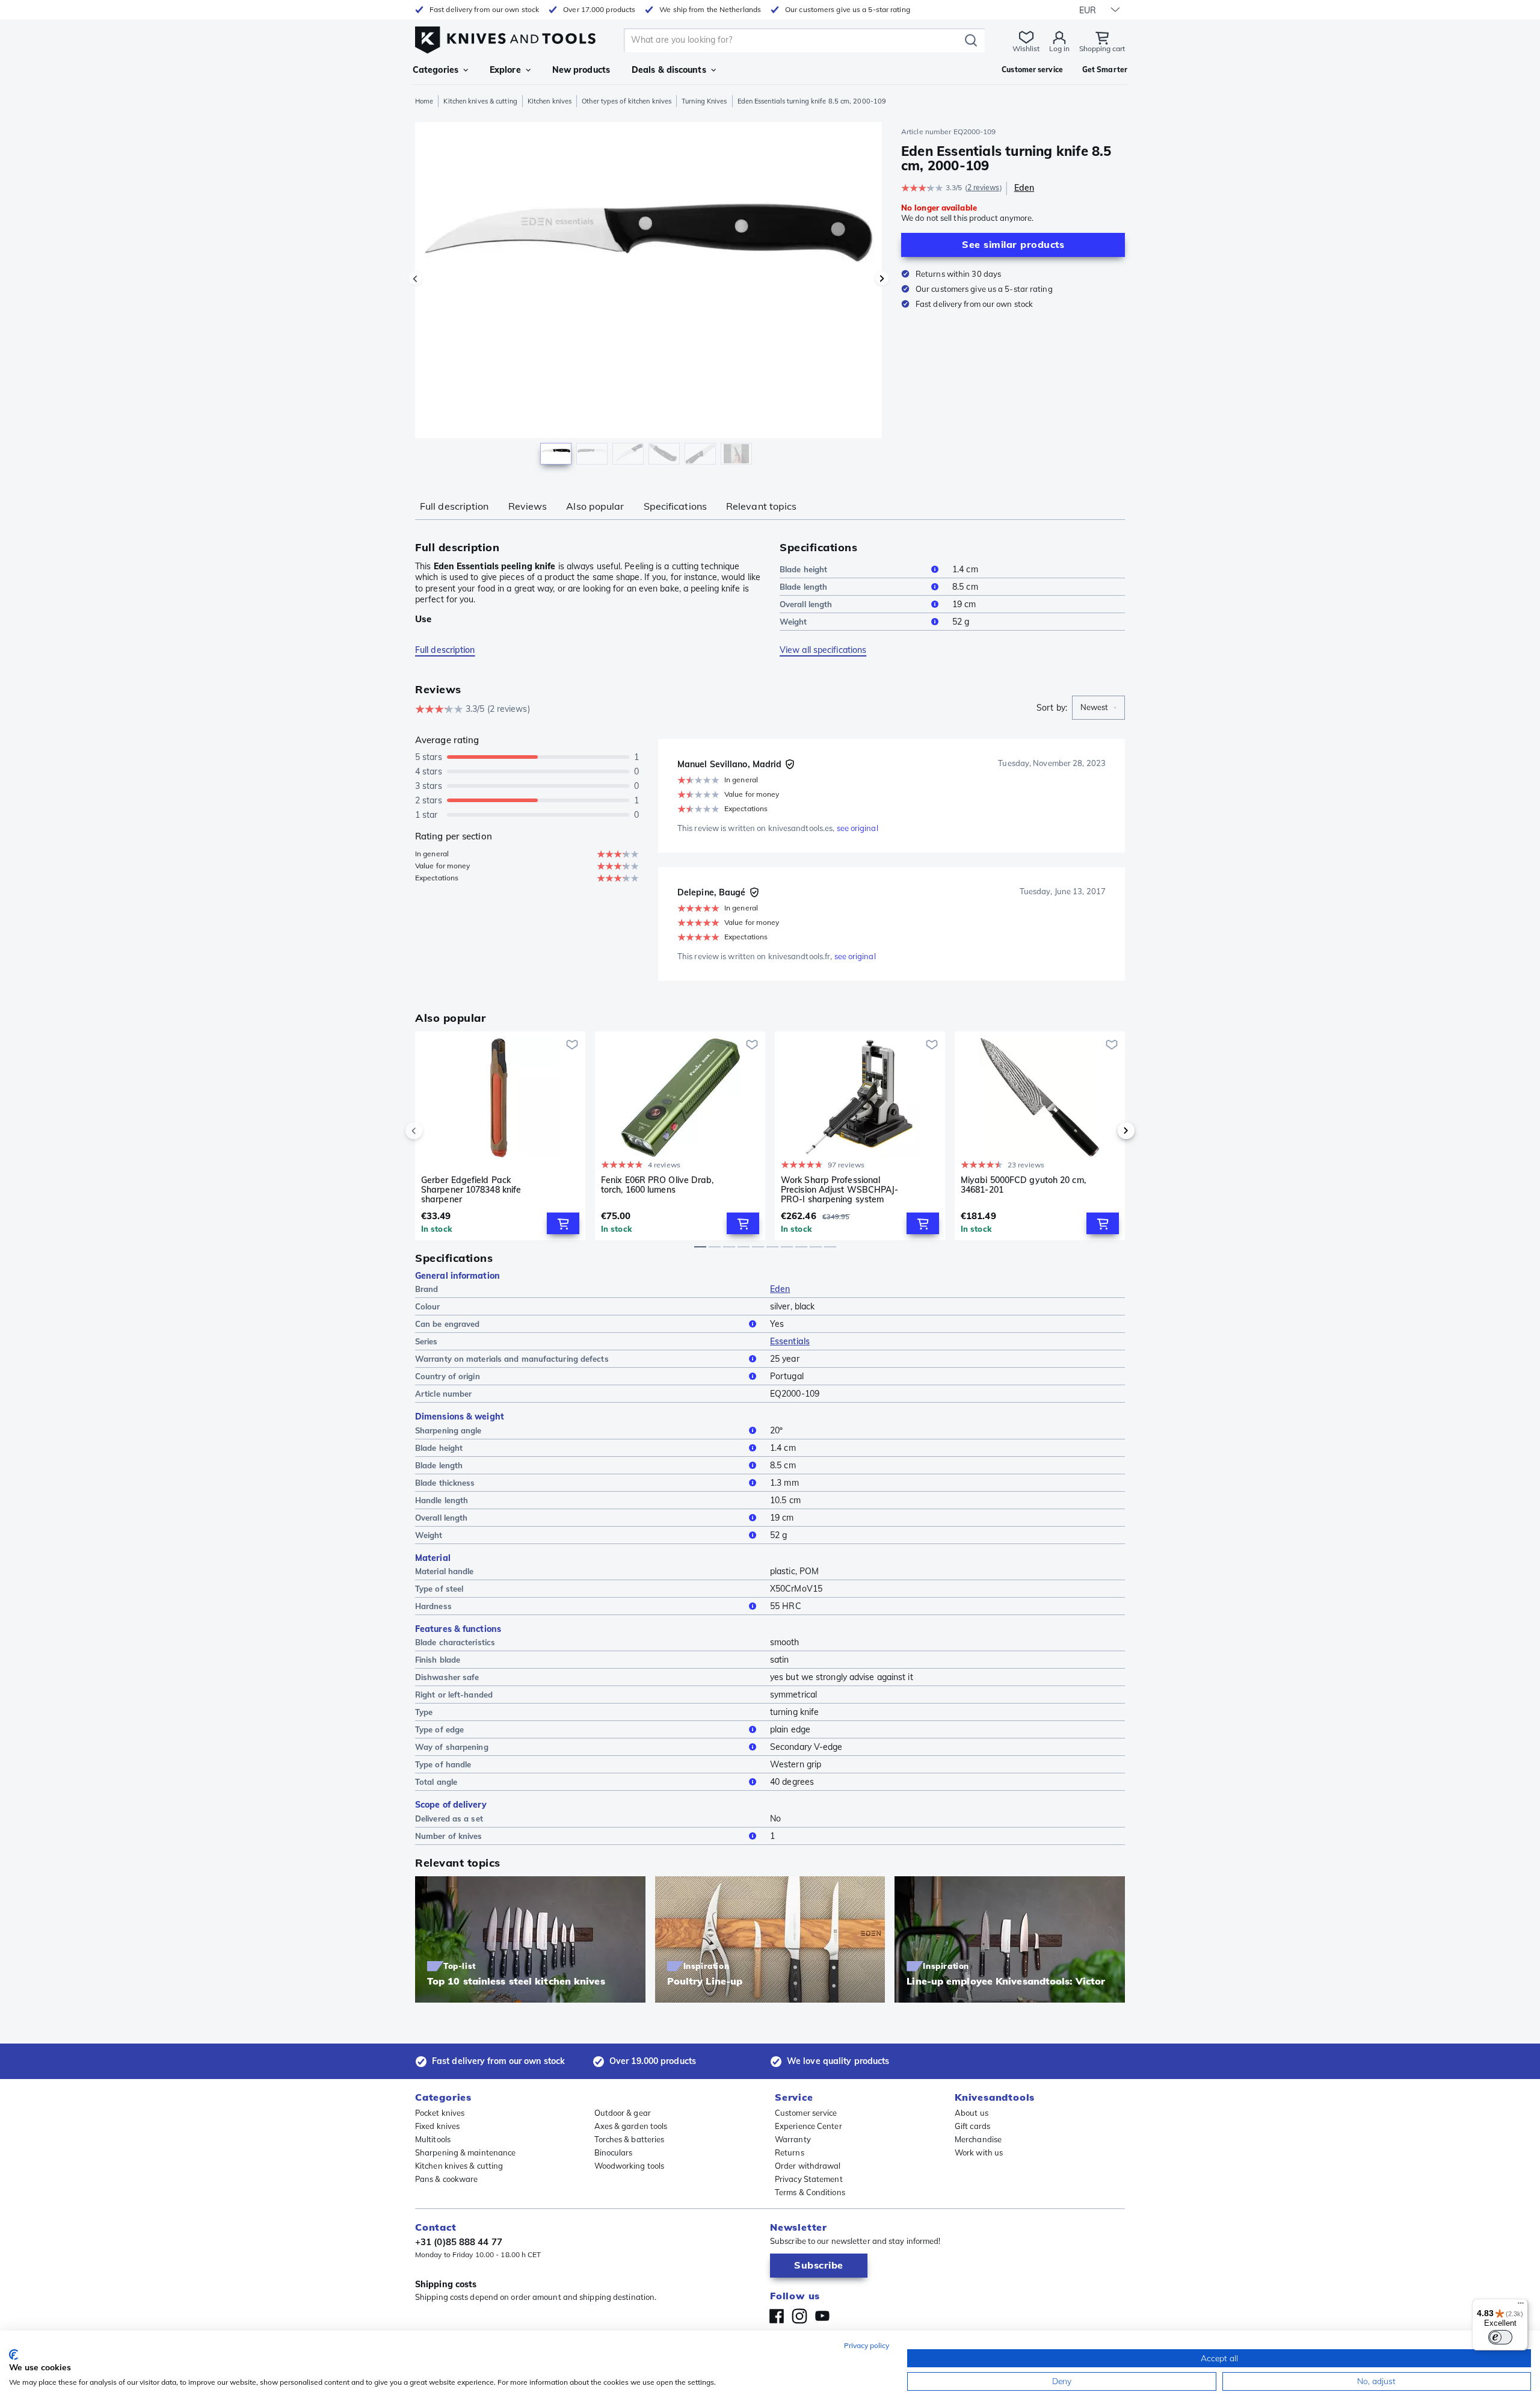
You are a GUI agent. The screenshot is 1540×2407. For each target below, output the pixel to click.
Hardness (433, 1606)
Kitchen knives (550, 101)
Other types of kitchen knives (627, 101)
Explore (505, 70)
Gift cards (972, 2126)
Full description (454, 506)
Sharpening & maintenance (465, 2152)
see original (858, 828)
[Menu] (1521, 2306)
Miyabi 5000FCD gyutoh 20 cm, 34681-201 (1023, 1185)
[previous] (434, 1131)
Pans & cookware (447, 2179)
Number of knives (449, 1836)
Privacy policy (867, 2345)
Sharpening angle (448, 1430)
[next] (1106, 1131)
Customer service (806, 2113)
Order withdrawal (808, 2166)
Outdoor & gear (623, 2113)
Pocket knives (440, 2113)
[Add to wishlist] (572, 1045)
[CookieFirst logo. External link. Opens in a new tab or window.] (14, 2355)
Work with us (979, 2152)
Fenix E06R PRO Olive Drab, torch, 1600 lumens (658, 1185)
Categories (436, 70)
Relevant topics (762, 506)
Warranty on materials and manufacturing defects (512, 1359)
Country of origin (448, 1376)
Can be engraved (448, 1324)
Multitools (433, 2139)
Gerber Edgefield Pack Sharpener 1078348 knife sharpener (471, 1190)
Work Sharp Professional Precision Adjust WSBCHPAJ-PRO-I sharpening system (840, 1190)
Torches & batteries (630, 2139)
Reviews (528, 506)
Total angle (436, 1782)
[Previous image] (415, 279)
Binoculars (614, 2152)
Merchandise (978, 2139)
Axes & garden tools (631, 2126)
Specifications (675, 506)
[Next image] (882, 279)
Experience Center (808, 2126)
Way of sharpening (452, 1747)
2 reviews (984, 187)
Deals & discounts (669, 70)
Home (424, 101)
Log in (1059, 48)
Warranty (793, 2139)
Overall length (806, 604)
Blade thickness (445, 1483)
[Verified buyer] (790, 764)
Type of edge (439, 1729)
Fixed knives (437, 2126)
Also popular (595, 506)
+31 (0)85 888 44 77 (459, 2242)
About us (972, 2113)
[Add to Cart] (563, 1223)
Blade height (803, 569)
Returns (790, 2152)
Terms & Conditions (810, 2192)
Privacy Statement (809, 2179)
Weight (793, 622)
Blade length (803, 587)
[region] (648, 296)
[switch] (1500, 2337)
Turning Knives (704, 101)
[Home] (505, 37)
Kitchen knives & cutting (480, 101)
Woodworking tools (630, 2166)
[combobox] (1098, 708)
